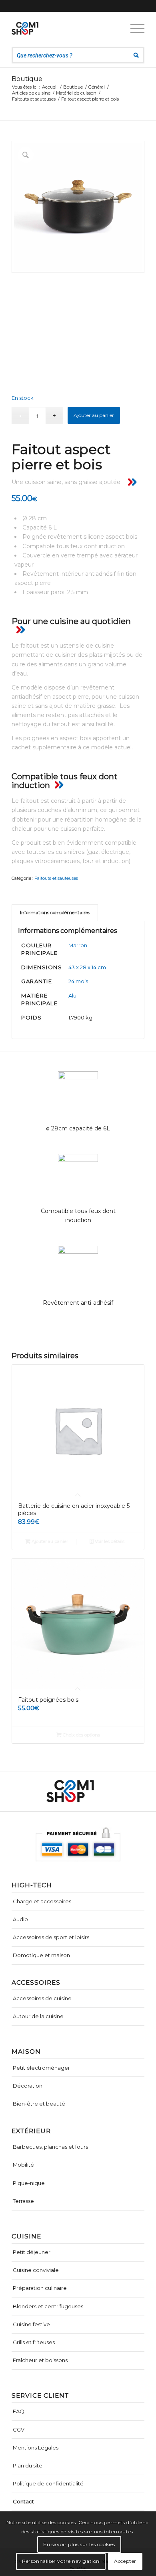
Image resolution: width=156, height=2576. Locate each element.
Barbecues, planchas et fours (50, 2147)
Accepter (125, 2561)
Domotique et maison (41, 1955)
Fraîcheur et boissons (40, 2360)
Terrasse (23, 2201)
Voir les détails (109, 1541)
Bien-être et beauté (39, 2104)
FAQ (19, 2411)
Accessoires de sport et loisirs (51, 1937)
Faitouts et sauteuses (56, 878)
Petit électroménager (41, 2068)
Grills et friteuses (34, 2342)
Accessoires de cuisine (42, 1998)
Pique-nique (29, 2183)
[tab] (55, 913)
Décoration (28, 2086)
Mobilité (23, 2165)
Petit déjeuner (32, 2252)
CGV (19, 2430)
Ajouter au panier (94, 415)
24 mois (78, 981)
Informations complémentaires (55, 913)
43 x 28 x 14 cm (87, 967)
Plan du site (28, 2465)
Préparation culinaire (40, 2288)
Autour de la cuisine (38, 2016)
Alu (72, 996)
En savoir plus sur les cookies (79, 2544)
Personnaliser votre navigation (61, 2561)
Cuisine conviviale (36, 2270)
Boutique (27, 79)
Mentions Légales (36, 2448)
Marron (78, 945)
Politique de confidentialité (48, 2483)
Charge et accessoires (42, 1901)
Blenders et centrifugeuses (48, 2306)
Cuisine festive (31, 2324)
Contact (23, 2501)
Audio (20, 1919)
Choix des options (81, 1735)
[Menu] (133, 28)
